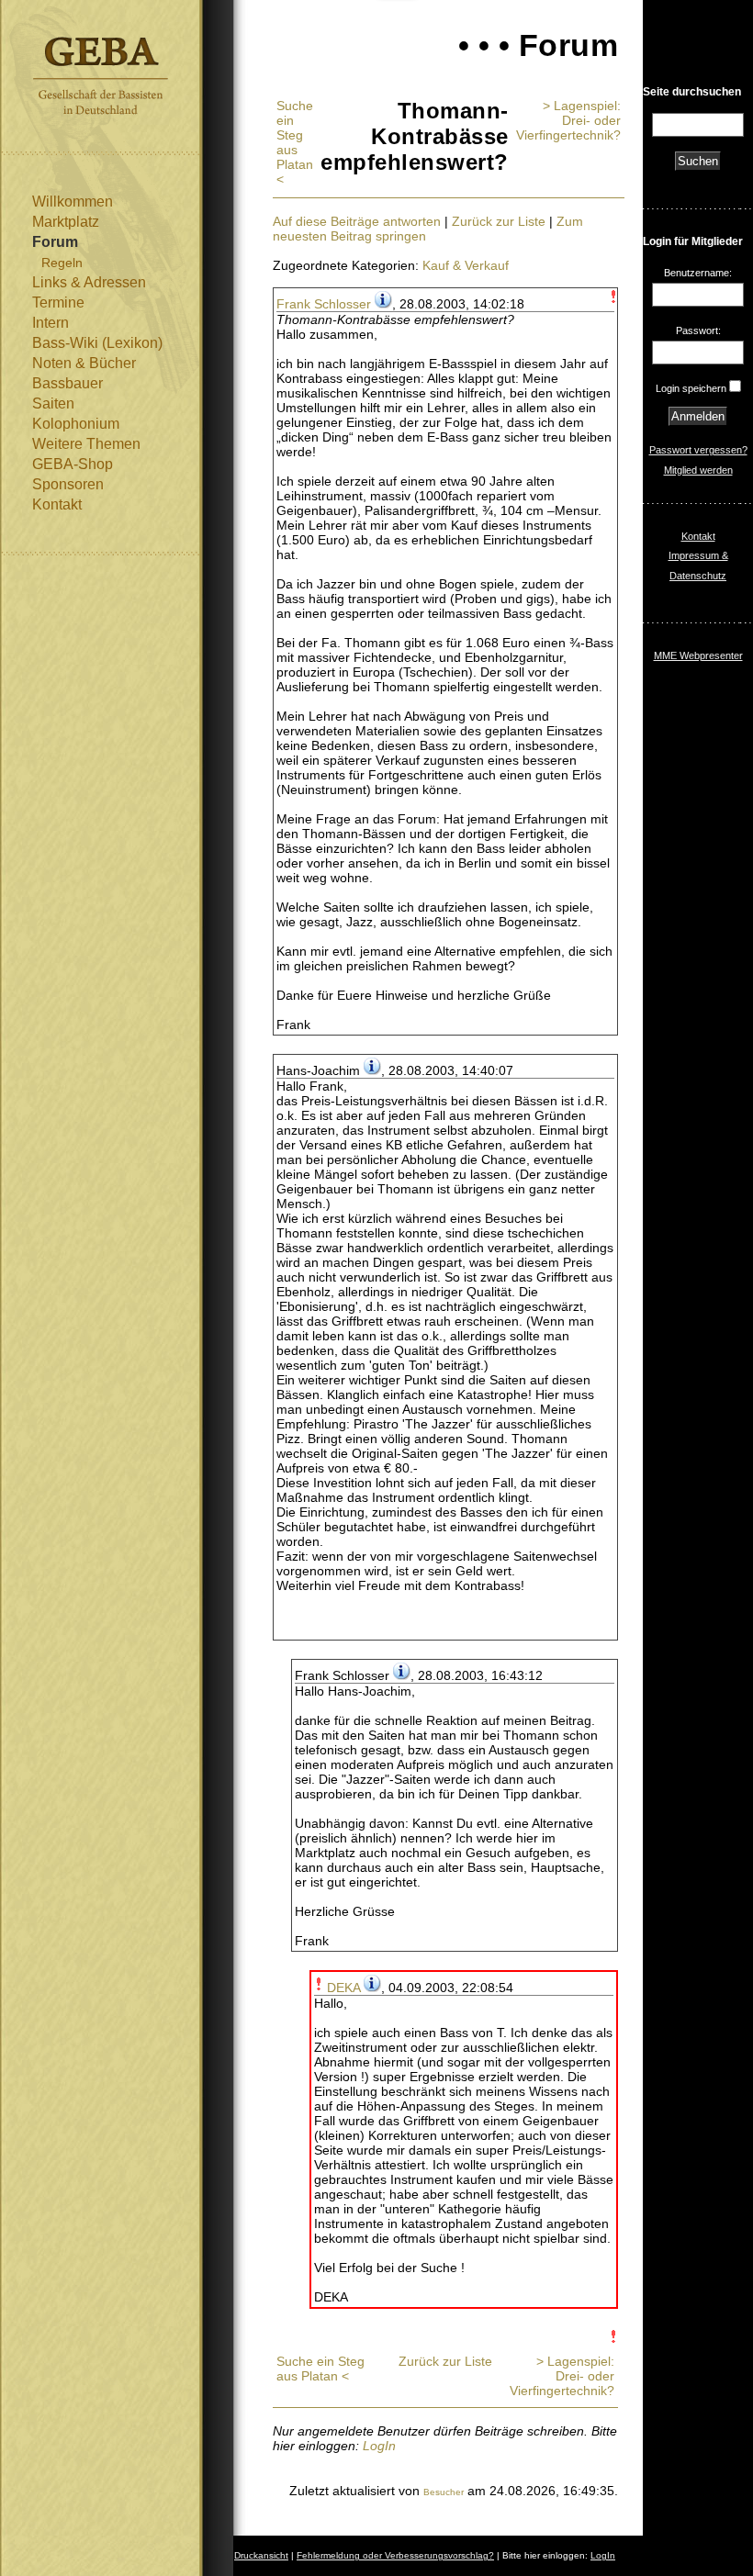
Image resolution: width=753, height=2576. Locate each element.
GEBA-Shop (73, 464)
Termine (58, 302)
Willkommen (73, 202)
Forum (55, 242)
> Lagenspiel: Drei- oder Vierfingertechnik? (568, 120)
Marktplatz (66, 222)
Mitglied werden (698, 470)
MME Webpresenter (698, 655)
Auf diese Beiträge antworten (357, 221)
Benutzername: (698, 273)
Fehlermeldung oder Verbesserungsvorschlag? (395, 2555)
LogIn (379, 2446)
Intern (51, 323)
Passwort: (698, 330)
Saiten (53, 403)
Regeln (62, 263)
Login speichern (691, 388)
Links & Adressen (89, 282)
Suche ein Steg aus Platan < (295, 142)
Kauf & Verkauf (466, 265)
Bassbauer (67, 383)
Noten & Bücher (84, 363)
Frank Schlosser (324, 304)
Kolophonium (76, 424)
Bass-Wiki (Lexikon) (97, 343)
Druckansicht (261, 2555)
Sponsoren (68, 484)
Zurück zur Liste (499, 221)
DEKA (343, 1988)
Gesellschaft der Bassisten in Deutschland (101, 76)
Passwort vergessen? (698, 450)
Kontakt (57, 504)
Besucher (444, 2492)
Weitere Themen (86, 444)
